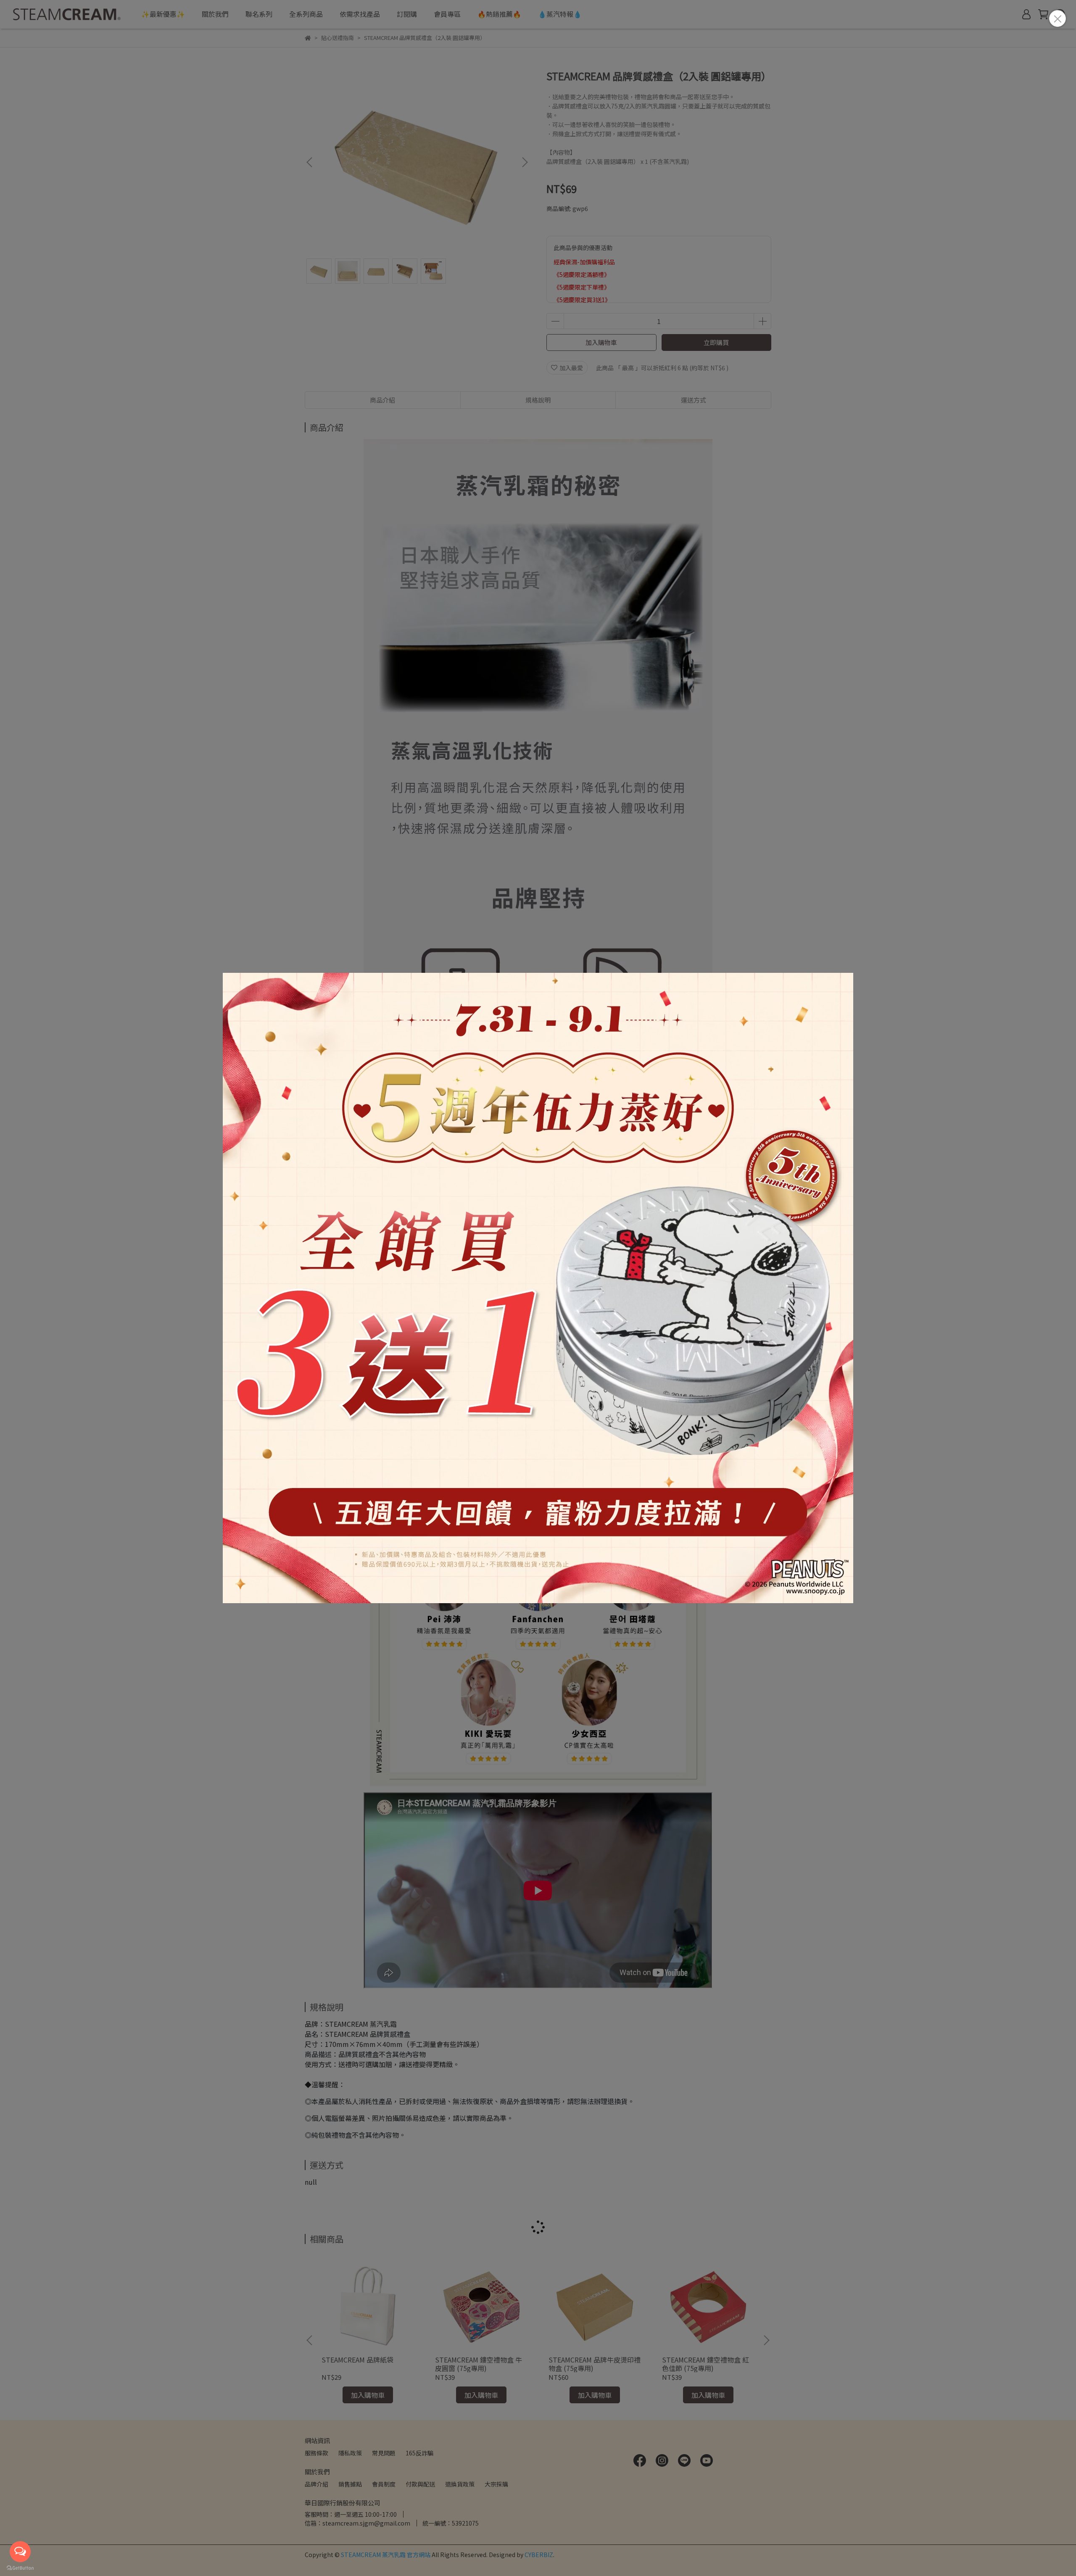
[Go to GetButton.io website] (20, 2568)
